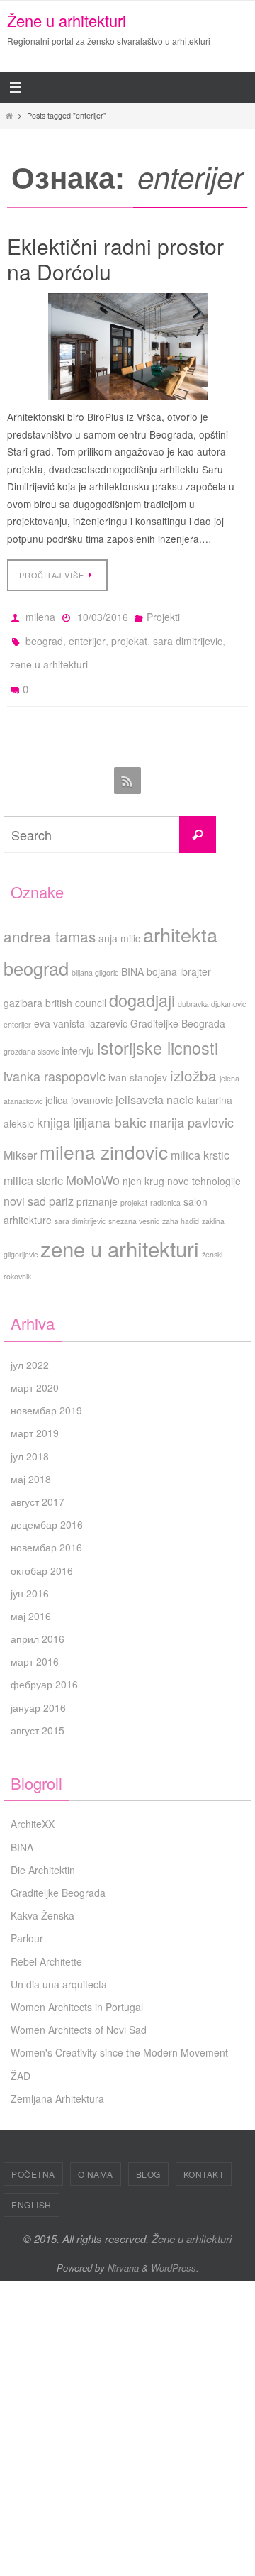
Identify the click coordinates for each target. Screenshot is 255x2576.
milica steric (33, 1164)
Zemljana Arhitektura (57, 2081)
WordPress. (175, 2251)
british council (76, 986)
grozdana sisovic (31, 1035)
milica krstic (200, 1138)
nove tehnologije (204, 1165)
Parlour (27, 1922)
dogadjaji (142, 983)
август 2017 (38, 1485)
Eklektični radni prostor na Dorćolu (115, 259)
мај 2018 (31, 1462)
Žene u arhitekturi (67, 20)
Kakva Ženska (42, 1899)
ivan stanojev (138, 1061)
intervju (78, 1034)
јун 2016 (30, 1576)
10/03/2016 (103, 615)
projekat (129, 635)
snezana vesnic (134, 1205)
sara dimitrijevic (188, 635)
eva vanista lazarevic (81, 1006)
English (32, 2188)
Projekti (163, 615)
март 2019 (35, 1416)
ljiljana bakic (110, 1105)
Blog (148, 2158)
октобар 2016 (42, 1553)
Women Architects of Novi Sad (79, 2013)
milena (40, 615)
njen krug (143, 1165)
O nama (96, 2158)
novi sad (25, 1184)
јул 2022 (30, 1348)
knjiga (53, 1105)
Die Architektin (43, 1853)
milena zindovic (104, 1134)
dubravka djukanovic (212, 987)
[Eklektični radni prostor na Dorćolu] (127, 346)
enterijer (87, 635)
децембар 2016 (47, 1508)
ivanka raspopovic (55, 1059)
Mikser (20, 1138)
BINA (132, 954)
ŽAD (21, 2059)
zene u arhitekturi (49, 655)
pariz (61, 1184)
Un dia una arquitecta (59, 1967)
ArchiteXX (33, 1807)
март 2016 (35, 1645)
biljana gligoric (95, 956)
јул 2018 (30, 1439)
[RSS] (127, 765)
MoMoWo (93, 1163)
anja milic (119, 921)
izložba (193, 1059)
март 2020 (35, 1371)
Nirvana (123, 2251)
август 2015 (38, 1713)
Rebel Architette (46, 1944)
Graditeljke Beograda (178, 1006)
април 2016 (38, 1622)
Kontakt (204, 2158)
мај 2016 (31, 1600)
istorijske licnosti (158, 1031)
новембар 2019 (46, 1394)
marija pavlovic (192, 1105)
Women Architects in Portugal (77, 1991)
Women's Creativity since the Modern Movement (119, 2036)
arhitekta (180, 917)
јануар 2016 (38, 1690)
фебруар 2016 (44, 1668)
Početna (33, 2158)
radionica (165, 1186)
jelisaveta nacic (154, 1082)
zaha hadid (181, 1205)
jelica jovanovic (79, 1083)
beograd (44, 635)
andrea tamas (50, 919)
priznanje (97, 1185)
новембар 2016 (46, 1531)
